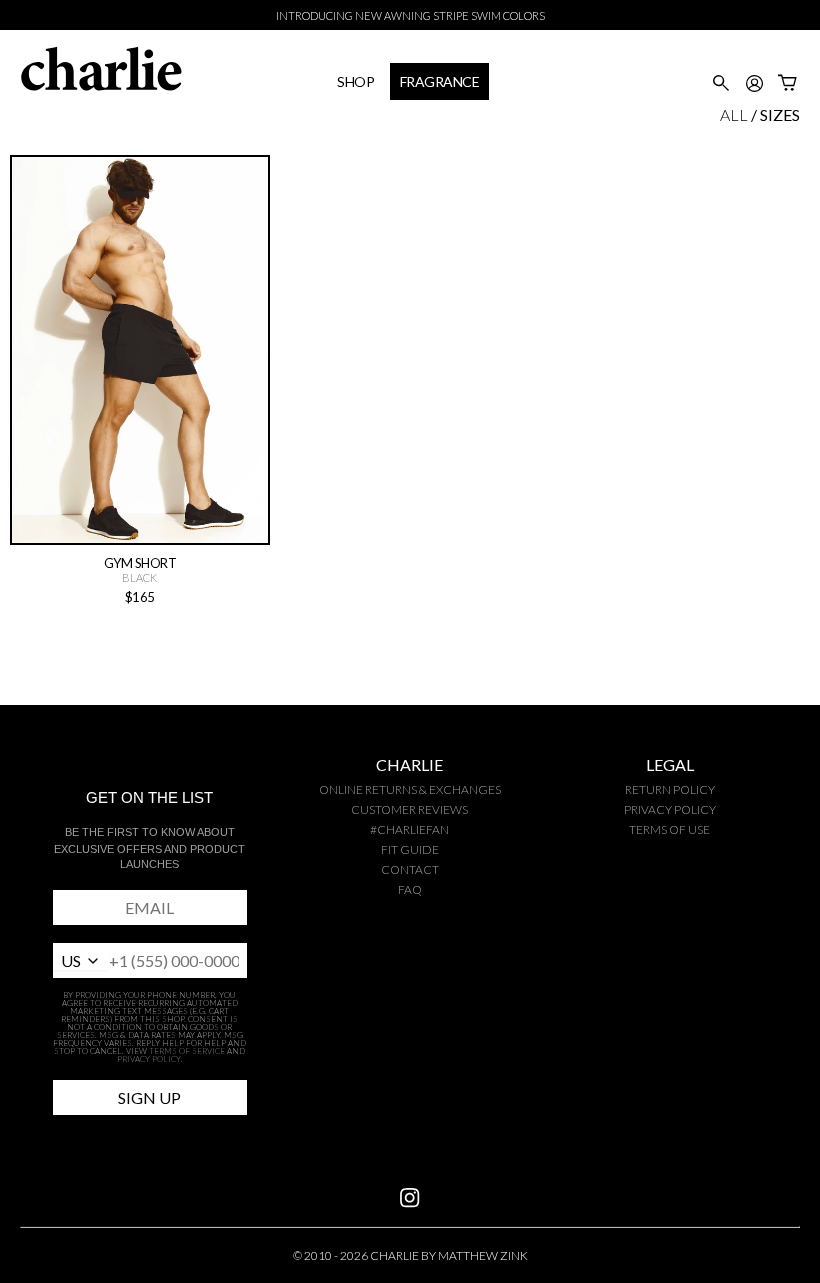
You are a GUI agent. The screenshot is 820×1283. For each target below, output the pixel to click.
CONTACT (410, 869)
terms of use (669, 829)
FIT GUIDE (410, 849)
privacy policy (670, 809)
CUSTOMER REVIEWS (409, 809)
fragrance (440, 81)
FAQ (410, 889)
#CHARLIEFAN (409, 829)
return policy (670, 789)
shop (355, 81)
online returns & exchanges (410, 789)
